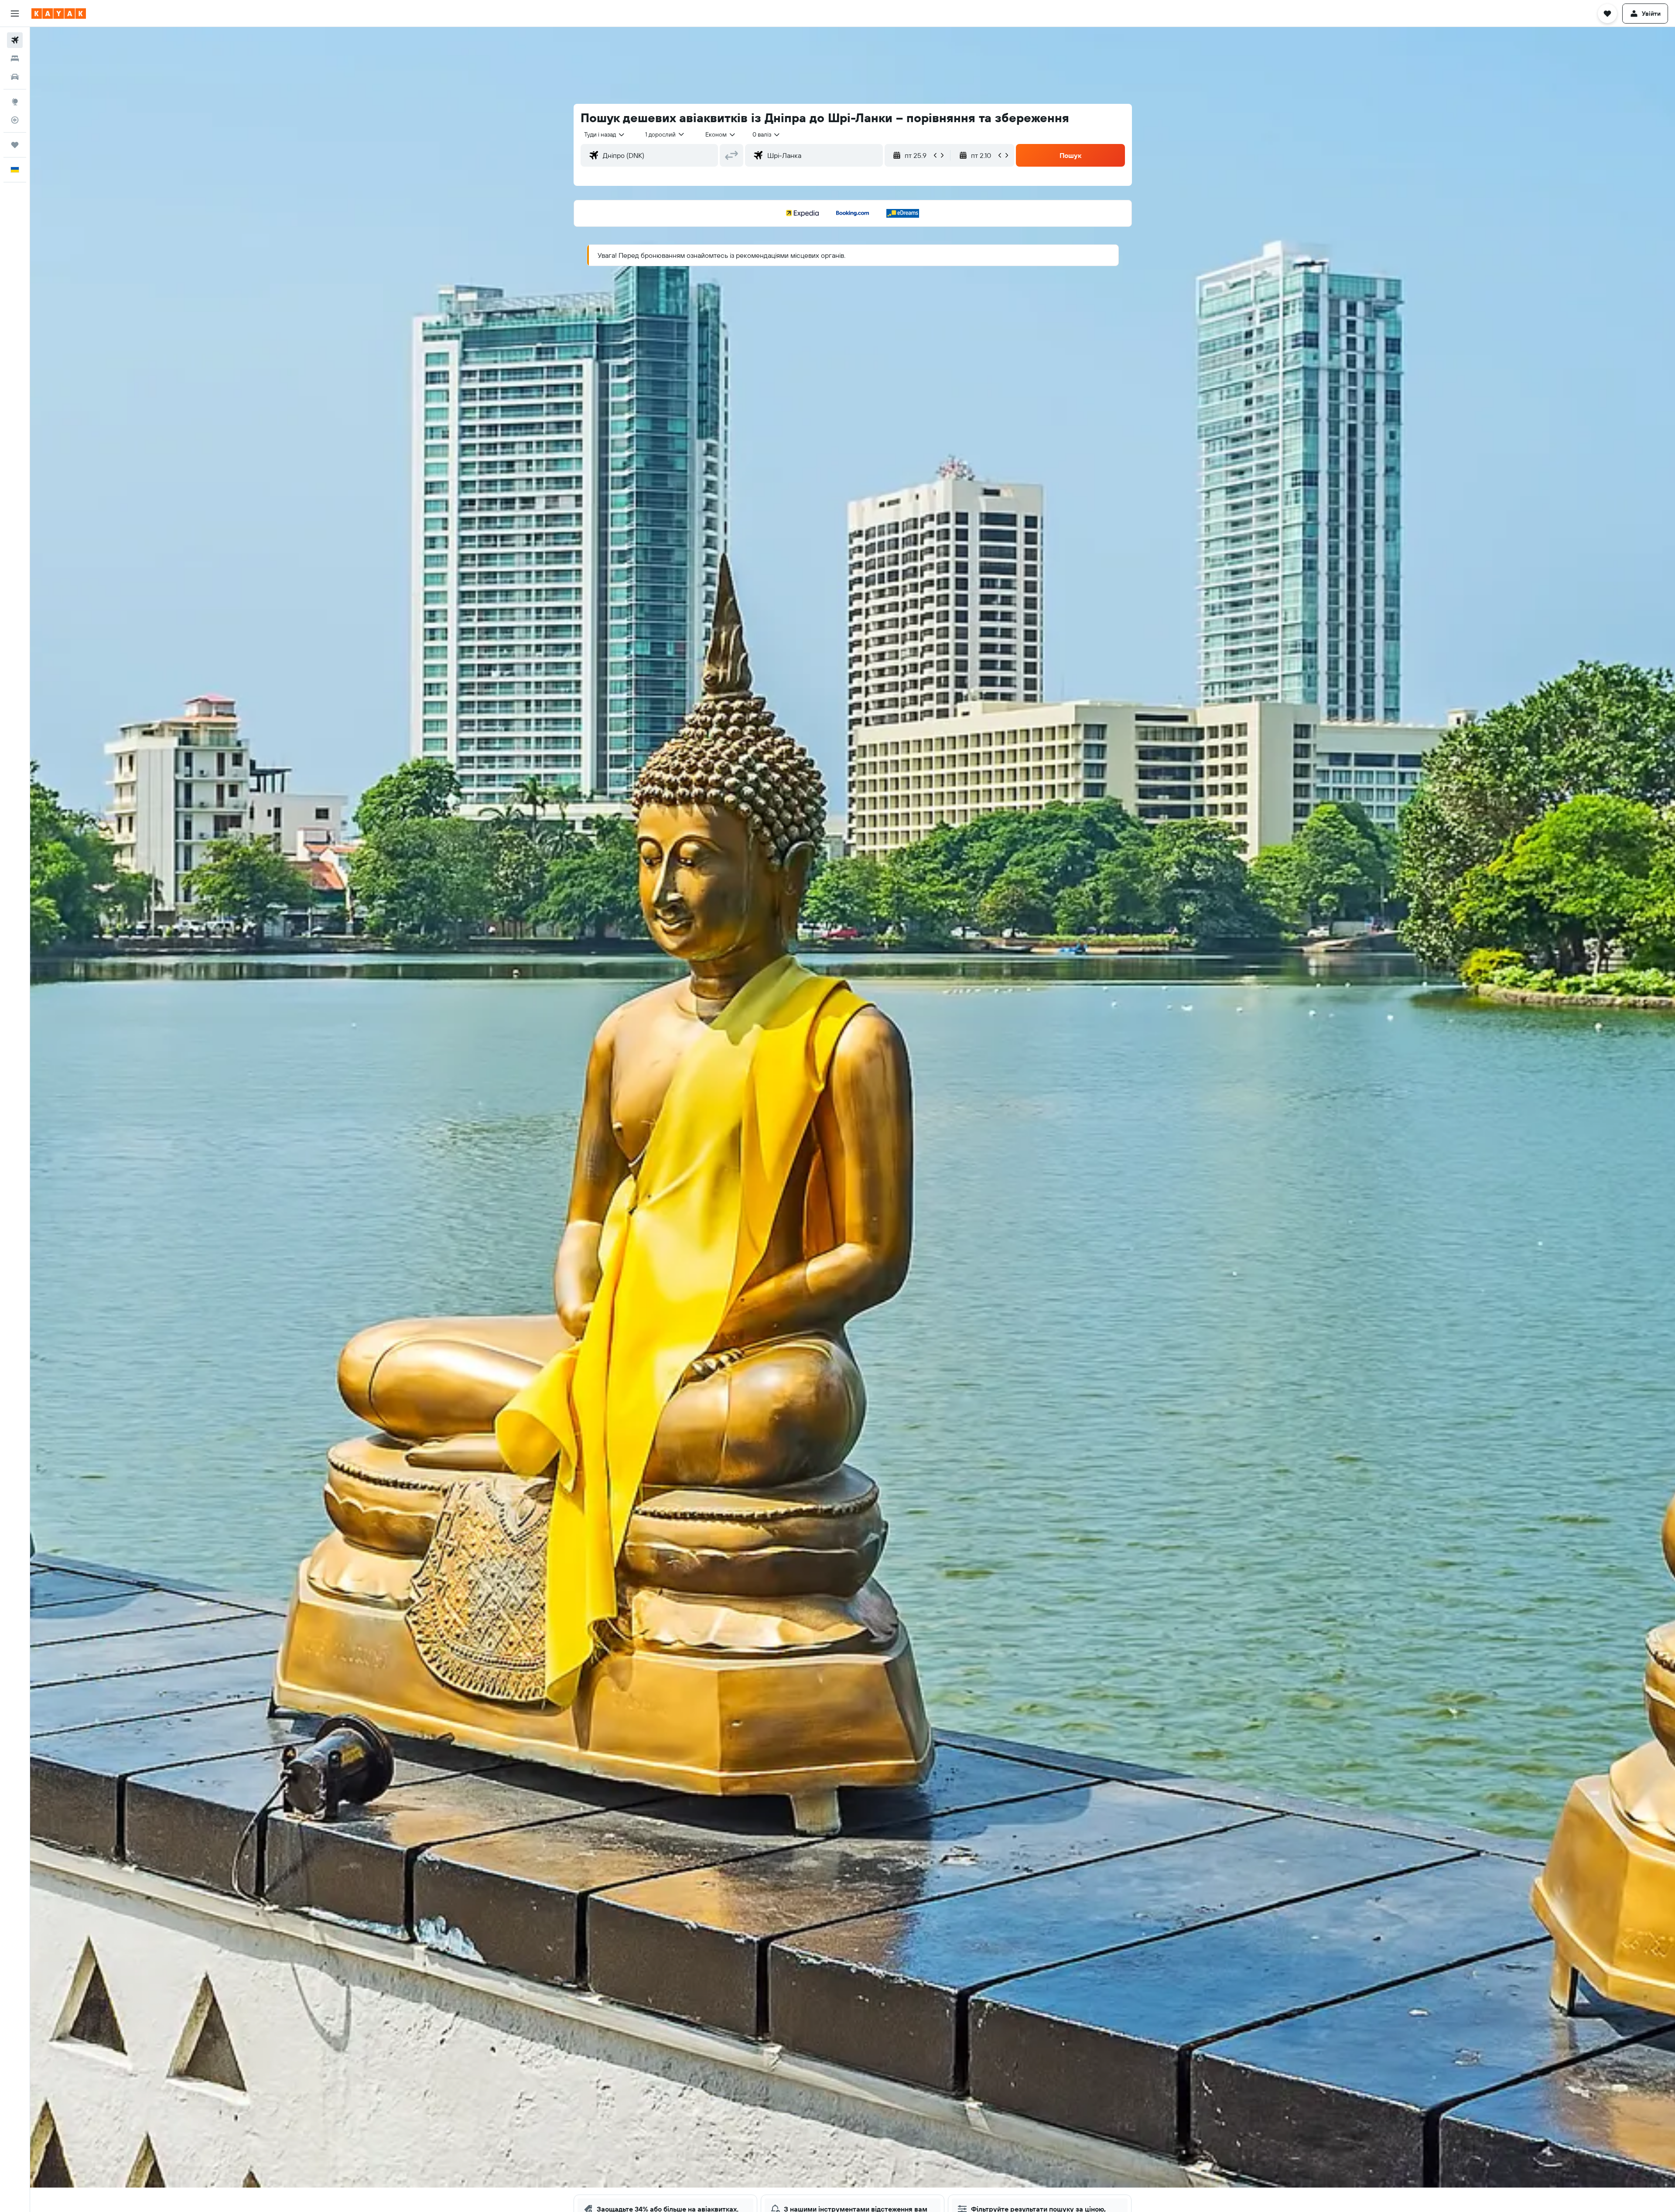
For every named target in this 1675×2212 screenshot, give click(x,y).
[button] (15, 14)
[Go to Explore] (15, 102)
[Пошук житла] (15, 58)
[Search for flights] (15, 40)
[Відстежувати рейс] (15, 120)
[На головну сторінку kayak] (59, 14)
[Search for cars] (15, 77)
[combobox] (605, 134)
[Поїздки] (15, 145)
